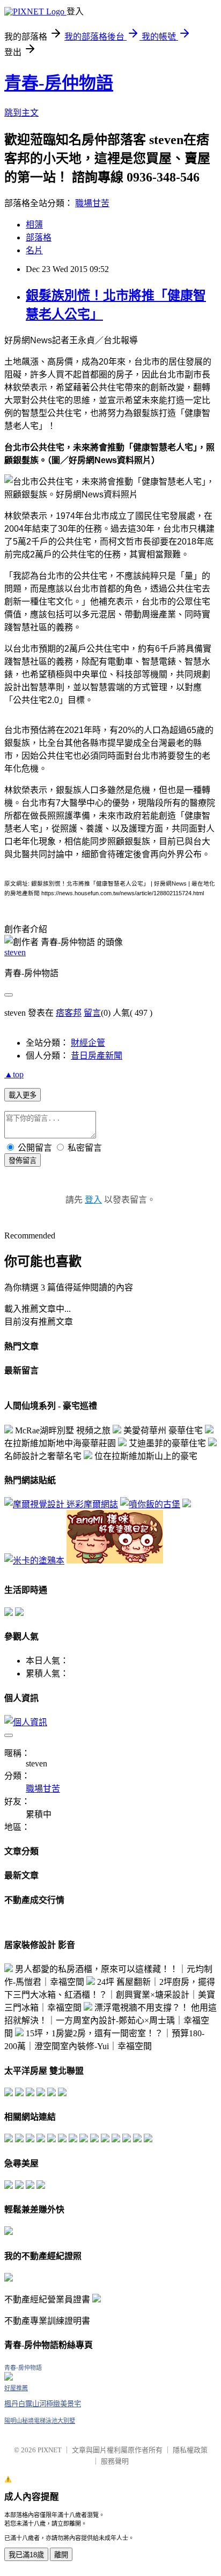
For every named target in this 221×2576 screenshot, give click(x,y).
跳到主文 (21, 113)
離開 (61, 2555)
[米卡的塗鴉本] (34, 1561)
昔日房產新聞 (97, 1056)
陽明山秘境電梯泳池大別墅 (40, 2421)
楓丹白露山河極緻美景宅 (43, 2404)
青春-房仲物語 (59, 83)
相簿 (34, 225)
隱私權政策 (190, 2450)
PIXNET (50, 2450)
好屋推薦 (16, 2388)
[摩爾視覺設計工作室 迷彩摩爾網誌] (61, 1504)
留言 (92, 1013)
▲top (14, 1074)
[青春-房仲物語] (9, 2378)
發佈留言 (23, 1161)
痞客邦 (69, 1013)
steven (15, 952)
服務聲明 (115, 2461)
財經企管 (88, 1043)
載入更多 (23, 1095)
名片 (34, 250)
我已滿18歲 (26, 2555)
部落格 (39, 237)
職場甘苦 (92, 203)
